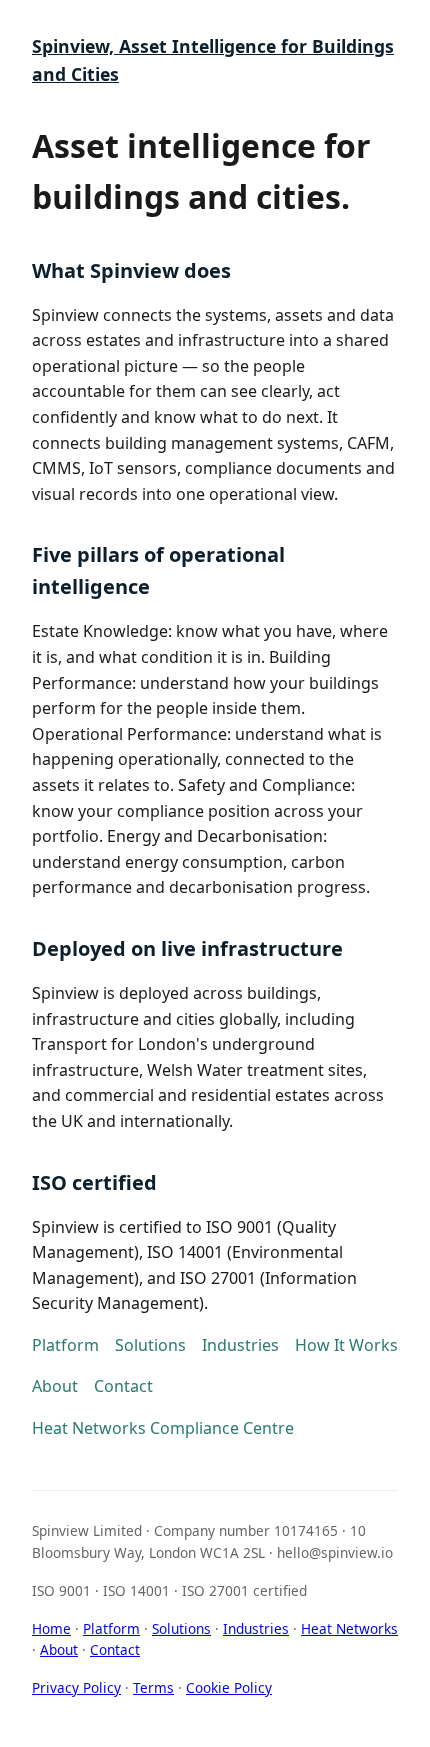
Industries (240, 1345)
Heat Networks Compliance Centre (163, 1428)
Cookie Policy (229, 1687)
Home (51, 1628)
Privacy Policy (76, 1687)
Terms (153, 1687)
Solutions (150, 1345)
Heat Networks (349, 1628)
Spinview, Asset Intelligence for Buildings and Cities (213, 60)
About (55, 1386)
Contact (123, 1386)
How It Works (346, 1345)
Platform (65, 1345)
